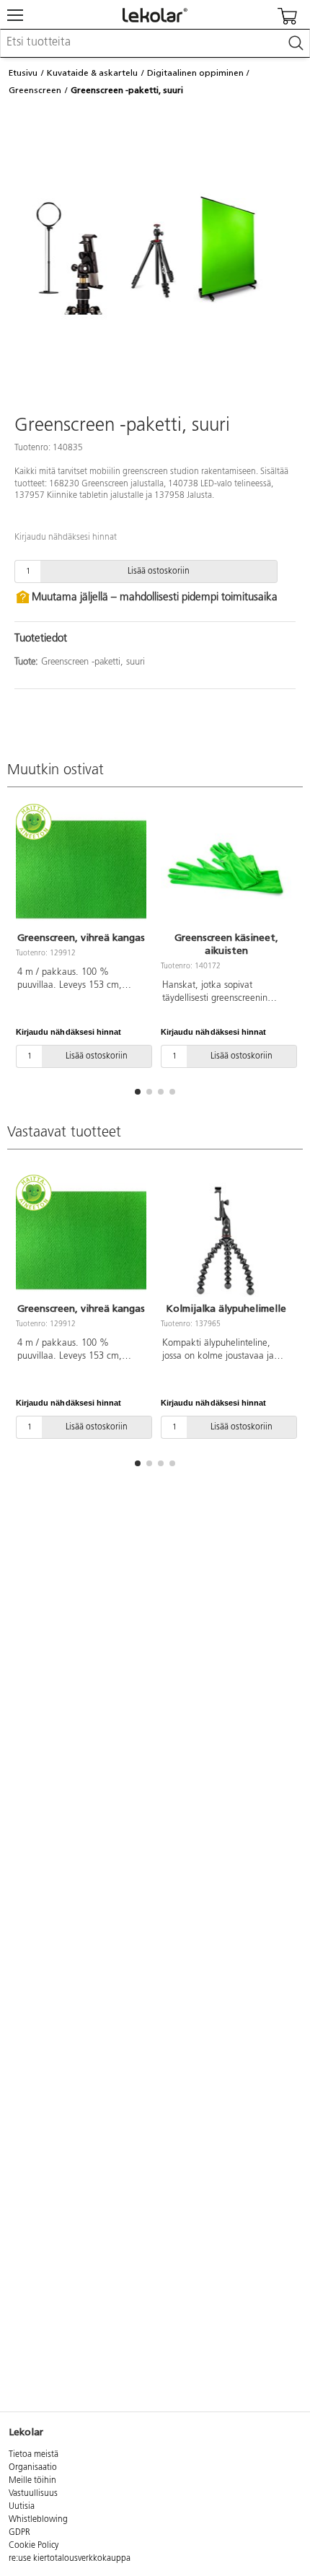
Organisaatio (33, 2468)
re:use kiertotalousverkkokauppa (70, 2559)
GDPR (19, 2533)
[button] (138, 1092)
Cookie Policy (34, 2546)
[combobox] (155, 43)
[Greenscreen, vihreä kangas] (81, 869)
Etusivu (23, 73)
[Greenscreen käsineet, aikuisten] (226, 869)
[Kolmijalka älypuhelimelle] (226, 1240)
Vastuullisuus (33, 2494)
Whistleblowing (38, 2520)
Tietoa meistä (34, 2455)
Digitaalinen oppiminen (195, 73)
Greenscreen (35, 90)
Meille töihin (32, 2481)
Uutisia (22, 2507)
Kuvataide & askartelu (92, 73)
